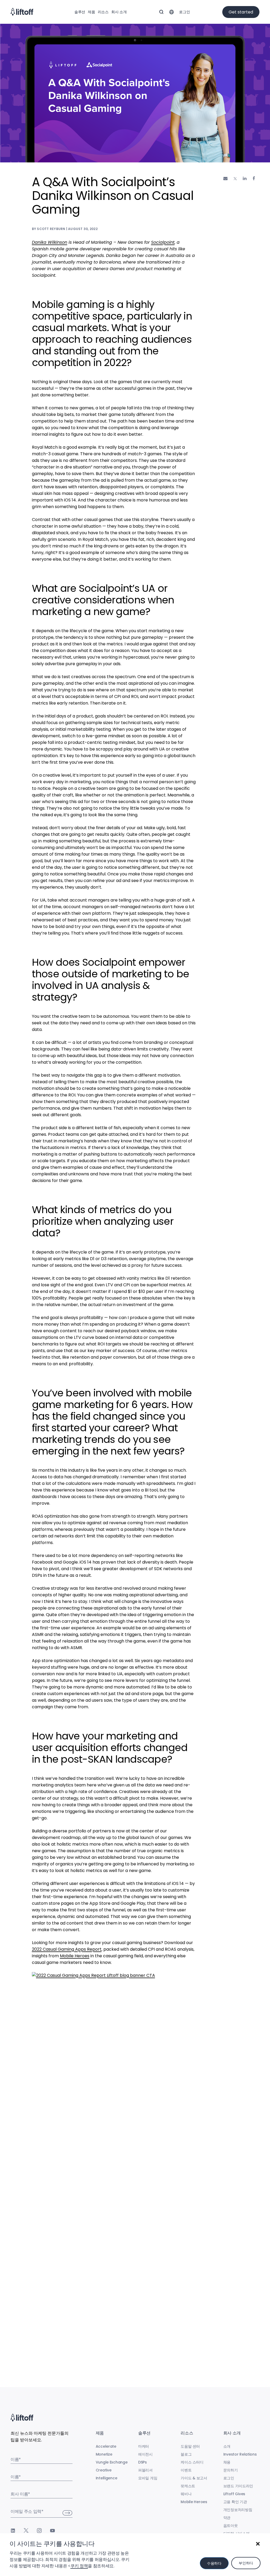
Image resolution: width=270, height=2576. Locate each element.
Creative (104, 2470)
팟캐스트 (188, 2486)
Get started (241, 12)
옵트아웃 (231, 2526)
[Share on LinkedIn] (245, 178)
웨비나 (186, 2494)
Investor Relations (240, 2454)
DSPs (143, 2462)
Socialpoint (163, 242)
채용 (227, 2462)
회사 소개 (119, 12)
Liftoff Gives (234, 2494)
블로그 (186, 2454)
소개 (227, 2446)
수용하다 (214, 2563)
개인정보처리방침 (238, 2510)
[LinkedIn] (13, 2531)
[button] (258, 2544)
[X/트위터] (26, 2531)
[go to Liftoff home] (22, 12)
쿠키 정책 (79, 2566)
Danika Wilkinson (50, 242)
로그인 (184, 12)
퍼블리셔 (145, 2470)
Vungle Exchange (112, 2462)
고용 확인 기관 (235, 2502)
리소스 (103, 12)
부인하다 (246, 2563)
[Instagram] (39, 2531)
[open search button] (161, 12)
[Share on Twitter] (235, 179)
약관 (227, 2518)
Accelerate (106, 2446)
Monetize (104, 2454)
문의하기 (231, 2470)
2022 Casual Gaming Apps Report (67, 1949)
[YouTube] (52, 2531)
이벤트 (186, 2470)
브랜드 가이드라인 (238, 2486)
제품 (91, 12)
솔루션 (80, 12)
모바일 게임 (148, 2478)
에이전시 (145, 2454)
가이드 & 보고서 (194, 2478)
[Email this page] (225, 178)
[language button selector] (171, 12)
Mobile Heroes (75, 1956)
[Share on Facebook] (254, 178)
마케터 (144, 2446)
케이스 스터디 (192, 2462)
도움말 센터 (190, 2446)
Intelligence (107, 2478)
